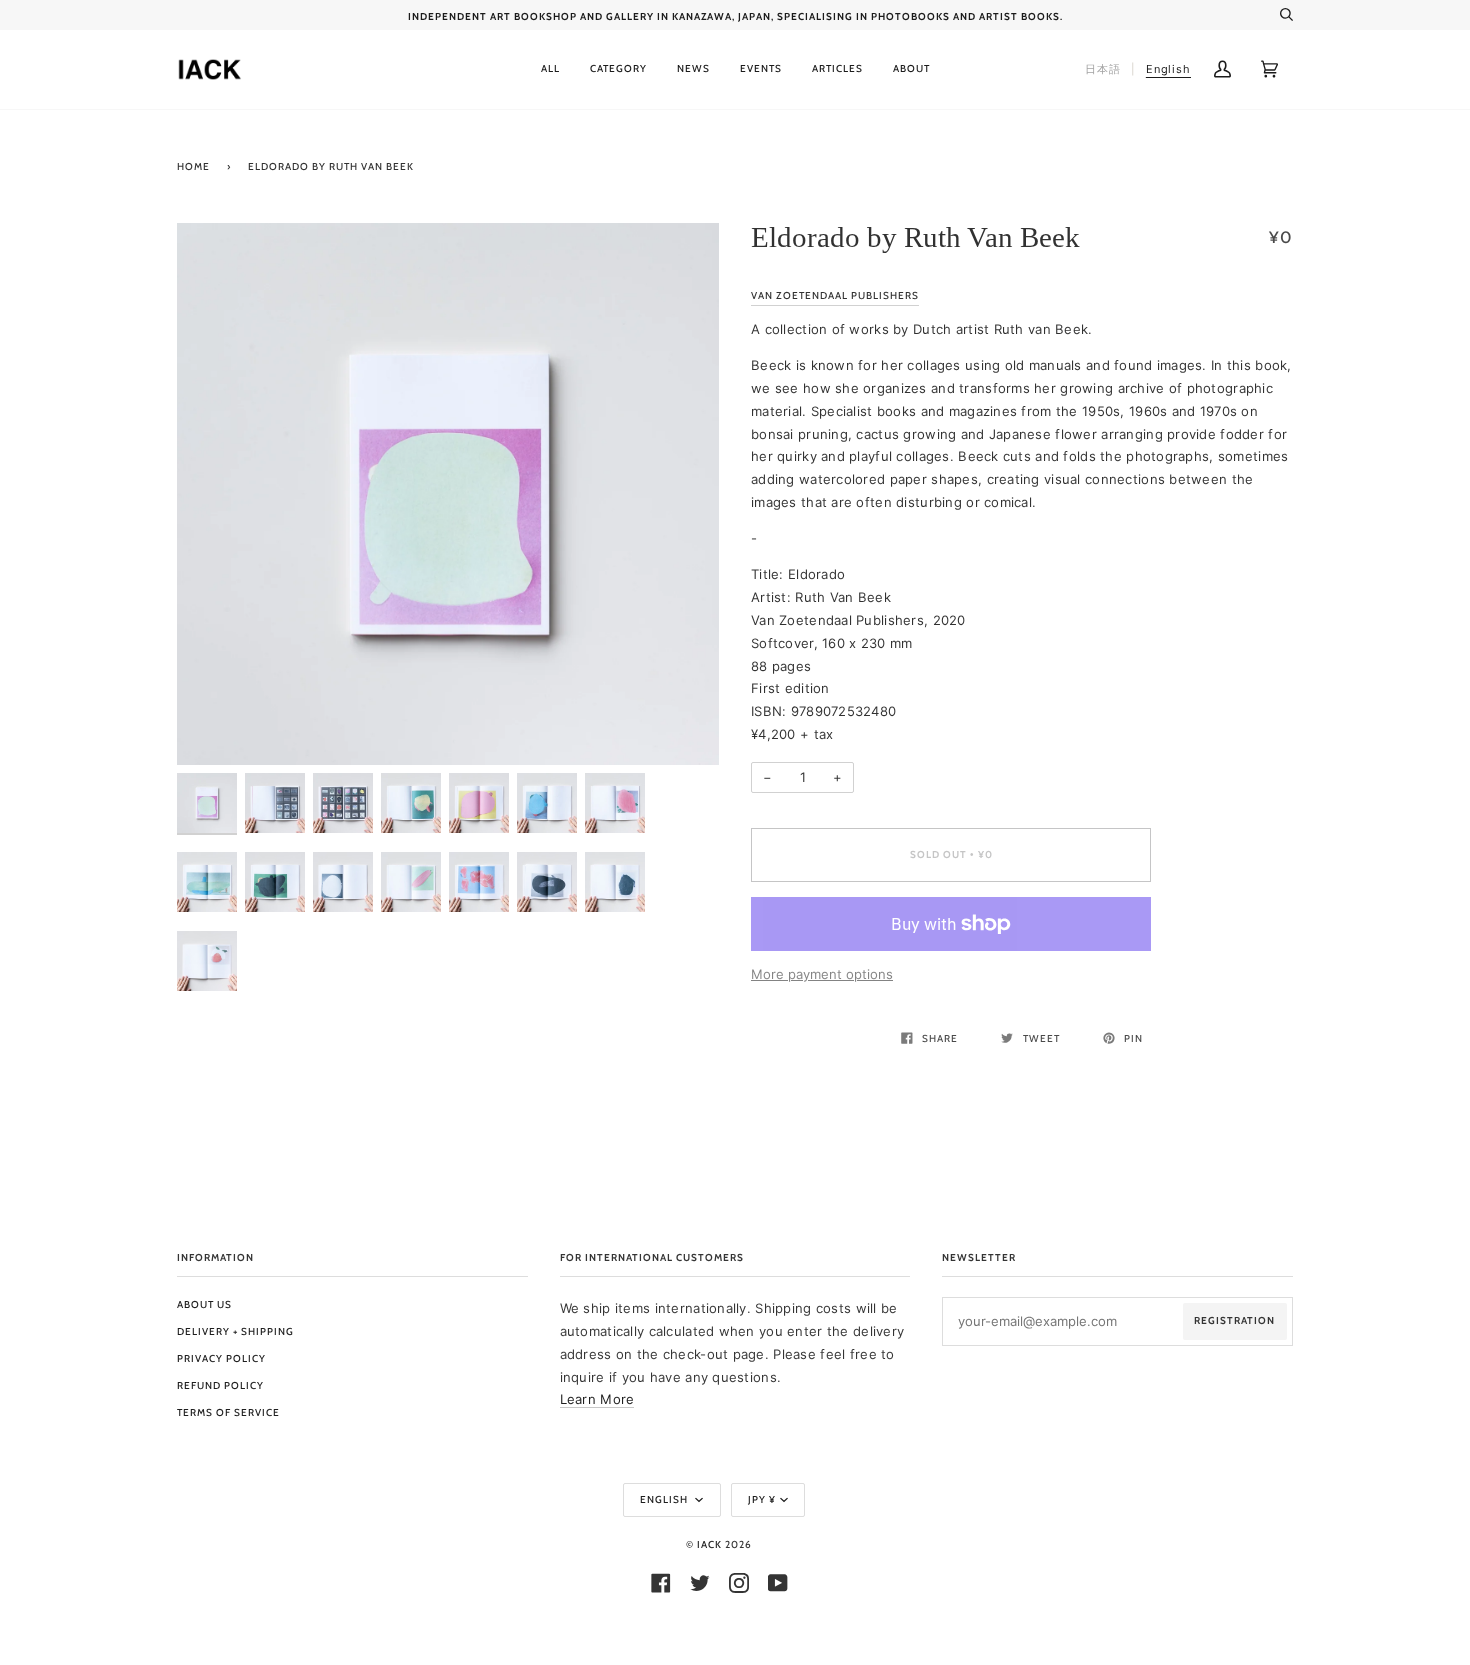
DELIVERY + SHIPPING (235, 1331)
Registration (1234, 1320)
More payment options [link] (822, 974)
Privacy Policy (221, 1358)
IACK (709, 1544)
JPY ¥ (762, 1499)
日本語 (1103, 69)
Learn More (597, 1399)
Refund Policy (220, 1385)
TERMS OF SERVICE (228, 1412)
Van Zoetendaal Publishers (835, 295)
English (665, 1499)
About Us (204, 1304)
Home (193, 166)
